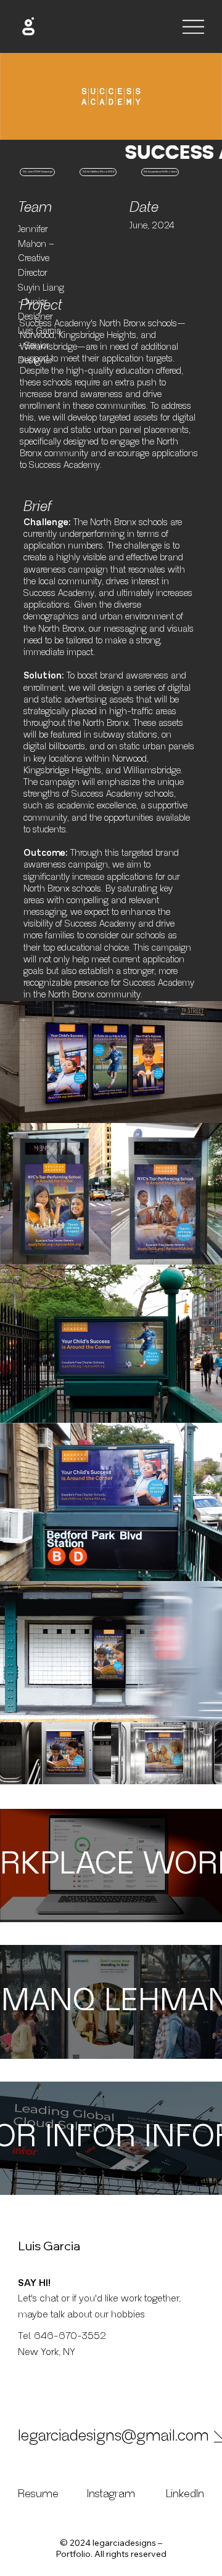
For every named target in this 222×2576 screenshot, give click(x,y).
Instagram (111, 2494)
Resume (40, 2494)
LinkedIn (185, 2494)
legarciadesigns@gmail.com (113, 2436)
